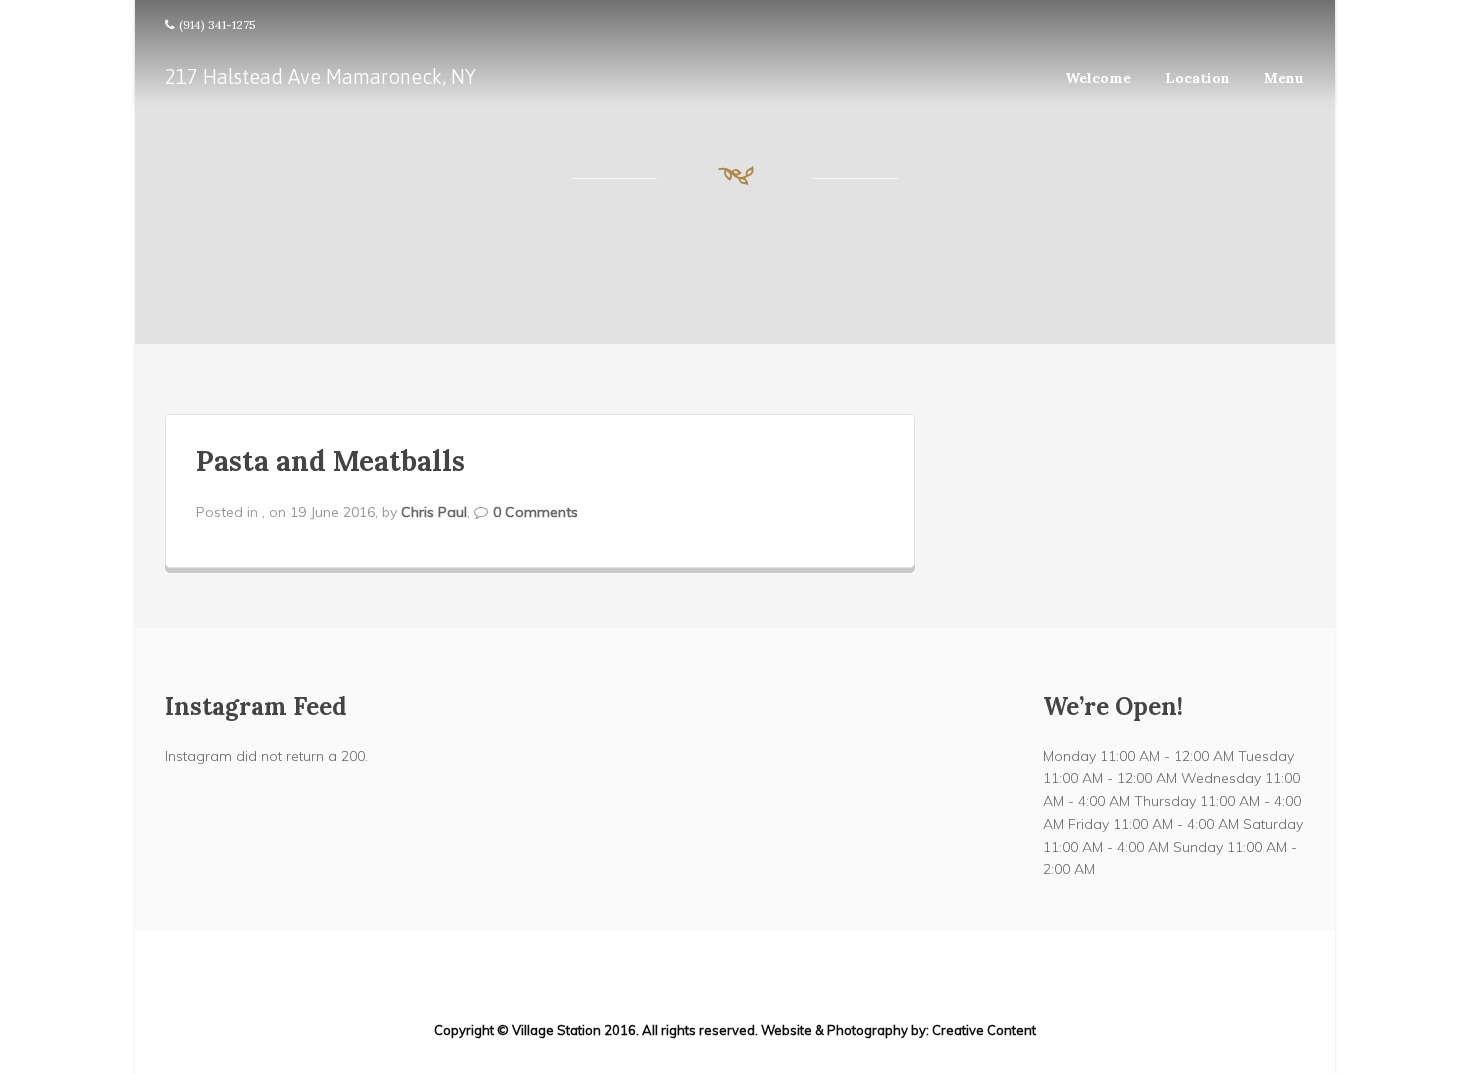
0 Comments (535, 512)
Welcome (1098, 78)
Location (1197, 78)
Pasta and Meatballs (330, 461)
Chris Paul (434, 512)
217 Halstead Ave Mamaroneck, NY (320, 76)
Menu (1284, 78)
